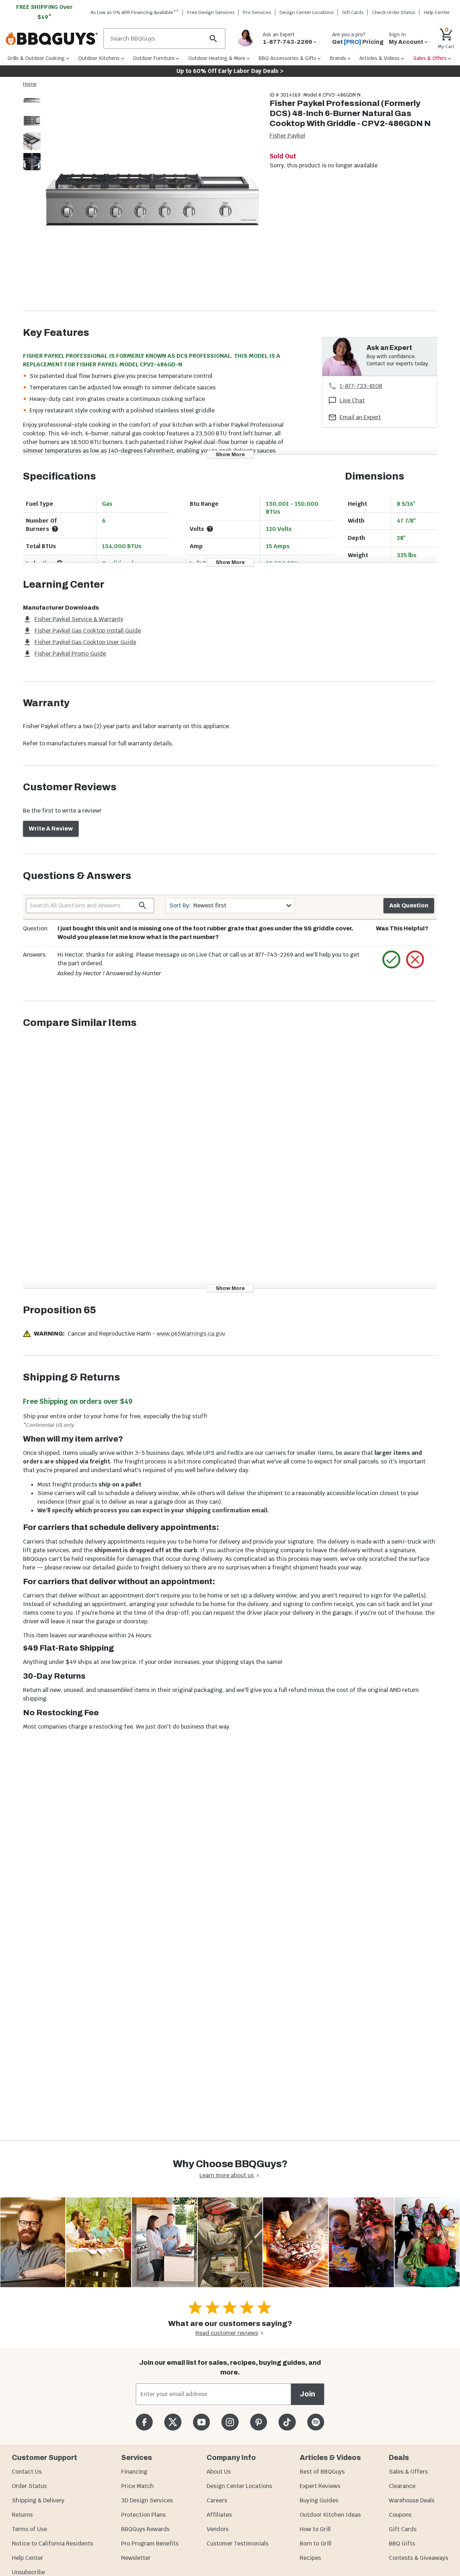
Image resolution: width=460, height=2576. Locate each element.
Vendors (218, 2529)
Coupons (400, 2515)
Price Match (137, 2486)
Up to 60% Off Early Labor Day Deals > (230, 71)
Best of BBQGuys (322, 2472)
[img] (152, 201)
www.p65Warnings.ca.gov (191, 1334)
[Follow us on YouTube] (201, 2422)
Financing (134, 2472)
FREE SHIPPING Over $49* (45, 12)
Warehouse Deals (412, 2500)
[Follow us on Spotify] (316, 2422)
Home (30, 84)
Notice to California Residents (52, 2543)
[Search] (213, 39)
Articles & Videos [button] (379, 58)
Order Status (29, 2486)
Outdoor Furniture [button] (154, 58)
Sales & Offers (408, 2472)
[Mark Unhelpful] (415, 959)
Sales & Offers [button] (430, 58)
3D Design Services (147, 2500)
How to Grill (315, 2529)
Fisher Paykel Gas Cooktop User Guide (85, 642)
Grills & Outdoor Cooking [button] (36, 58)
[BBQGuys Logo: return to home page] (52, 39)
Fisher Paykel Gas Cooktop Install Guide (88, 631)
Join (307, 2394)
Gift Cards (353, 12)
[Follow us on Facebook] (144, 2422)
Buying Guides (319, 2500)
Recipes (310, 2558)
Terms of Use (29, 2529)
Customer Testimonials (238, 2543)
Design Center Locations (307, 12)
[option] (32, 107)
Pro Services (257, 12)
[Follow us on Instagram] (230, 2422)
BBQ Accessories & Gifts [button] (287, 58)
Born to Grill (316, 2543)
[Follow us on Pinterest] (259, 2422)
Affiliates (219, 2515)
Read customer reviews (227, 2333)
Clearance (402, 2486)
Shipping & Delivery (38, 2500)
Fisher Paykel (287, 136)
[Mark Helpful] (391, 959)
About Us (219, 2472)
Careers (217, 2500)
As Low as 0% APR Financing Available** (135, 12)
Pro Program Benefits (150, 2543)
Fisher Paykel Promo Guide (70, 654)
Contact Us (27, 2472)
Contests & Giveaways (418, 2558)
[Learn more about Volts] (210, 529)
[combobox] (230, 905)
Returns (22, 2515)
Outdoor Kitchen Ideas (330, 2515)
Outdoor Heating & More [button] (217, 58)
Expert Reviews (320, 2486)
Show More (230, 454)
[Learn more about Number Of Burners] (55, 529)
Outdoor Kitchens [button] (99, 58)
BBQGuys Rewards (145, 2529)
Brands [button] (338, 58)
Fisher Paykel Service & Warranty (79, 619)
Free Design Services (211, 12)
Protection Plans (143, 2515)
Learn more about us (227, 2175)
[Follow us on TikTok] (287, 2422)
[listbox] (32, 132)
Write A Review (51, 829)
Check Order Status (394, 12)
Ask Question (409, 905)
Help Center (27, 2558)
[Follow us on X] (173, 2422)
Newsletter (136, 2558)
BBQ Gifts (402, 2543)
